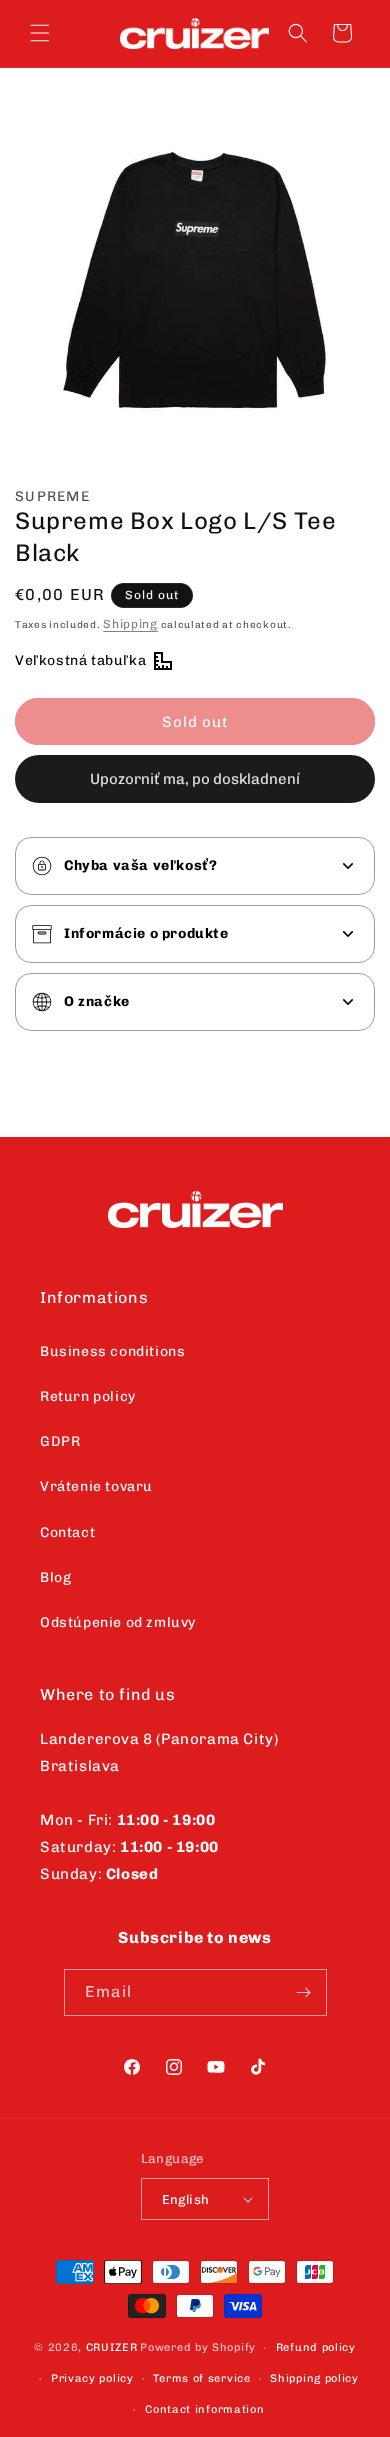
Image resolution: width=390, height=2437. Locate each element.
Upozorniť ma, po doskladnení (195, 779)
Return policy (88, 1396)
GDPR (60, 1441)
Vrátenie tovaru (96, 1486)
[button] (40, 33)
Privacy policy (92, 2378)
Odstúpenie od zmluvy (118, 1622)
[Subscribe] (304, 1992)
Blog (55, 1577)
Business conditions (112, 1351)
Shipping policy (314, 2378)
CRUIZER (112, 2347)
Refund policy (316, 2347)
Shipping (130, 624)
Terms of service (201, 2378)
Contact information (204, 2409)
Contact (67, 1532)
